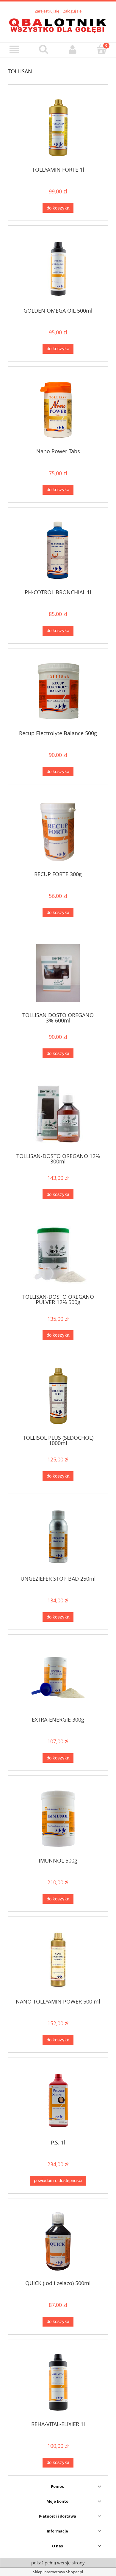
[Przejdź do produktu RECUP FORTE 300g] (58, 832)
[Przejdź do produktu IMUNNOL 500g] (58, 1819)
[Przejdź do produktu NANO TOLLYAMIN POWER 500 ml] (58, 1960)
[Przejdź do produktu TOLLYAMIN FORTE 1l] (58, 128)
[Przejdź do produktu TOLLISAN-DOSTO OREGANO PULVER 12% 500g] (58, 1255)
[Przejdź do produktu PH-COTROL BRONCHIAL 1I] (58, 550)
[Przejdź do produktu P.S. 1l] (58, 2101)
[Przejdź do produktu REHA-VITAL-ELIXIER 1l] (58, 2382)
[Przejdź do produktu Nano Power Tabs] (58, 410)
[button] (15, 50)
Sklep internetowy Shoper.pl (58, 2572)
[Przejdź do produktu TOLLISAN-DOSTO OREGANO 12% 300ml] (58, 1114)
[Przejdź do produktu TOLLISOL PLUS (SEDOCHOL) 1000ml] (58, 1396)
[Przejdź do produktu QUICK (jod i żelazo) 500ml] (58, 2241)
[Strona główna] (58, 24)
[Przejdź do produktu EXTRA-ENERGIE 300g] (58, 1678)
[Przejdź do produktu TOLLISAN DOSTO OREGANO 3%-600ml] (58, 973)
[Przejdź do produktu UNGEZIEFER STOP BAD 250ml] (58, 1537)
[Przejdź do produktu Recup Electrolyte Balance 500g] (58, 691)
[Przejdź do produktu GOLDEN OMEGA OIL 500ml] (58, 269)
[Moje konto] (73, 50)
